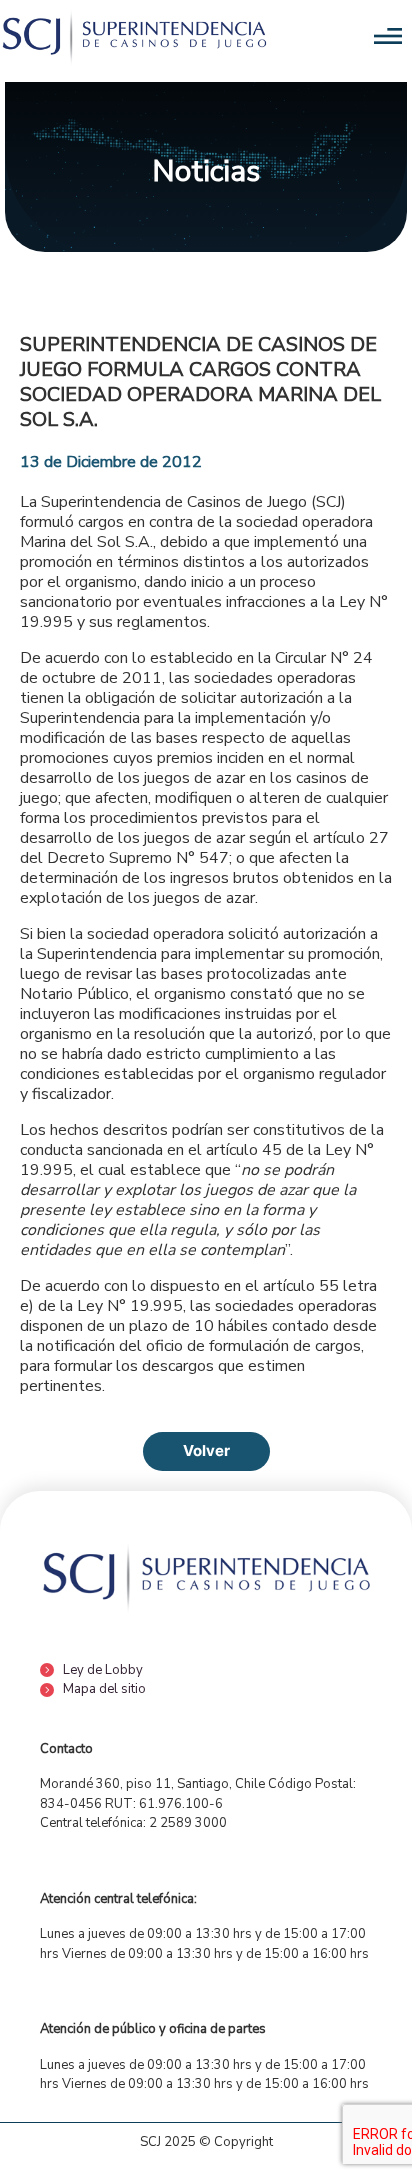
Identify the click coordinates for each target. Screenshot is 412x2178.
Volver (206, 1450)
